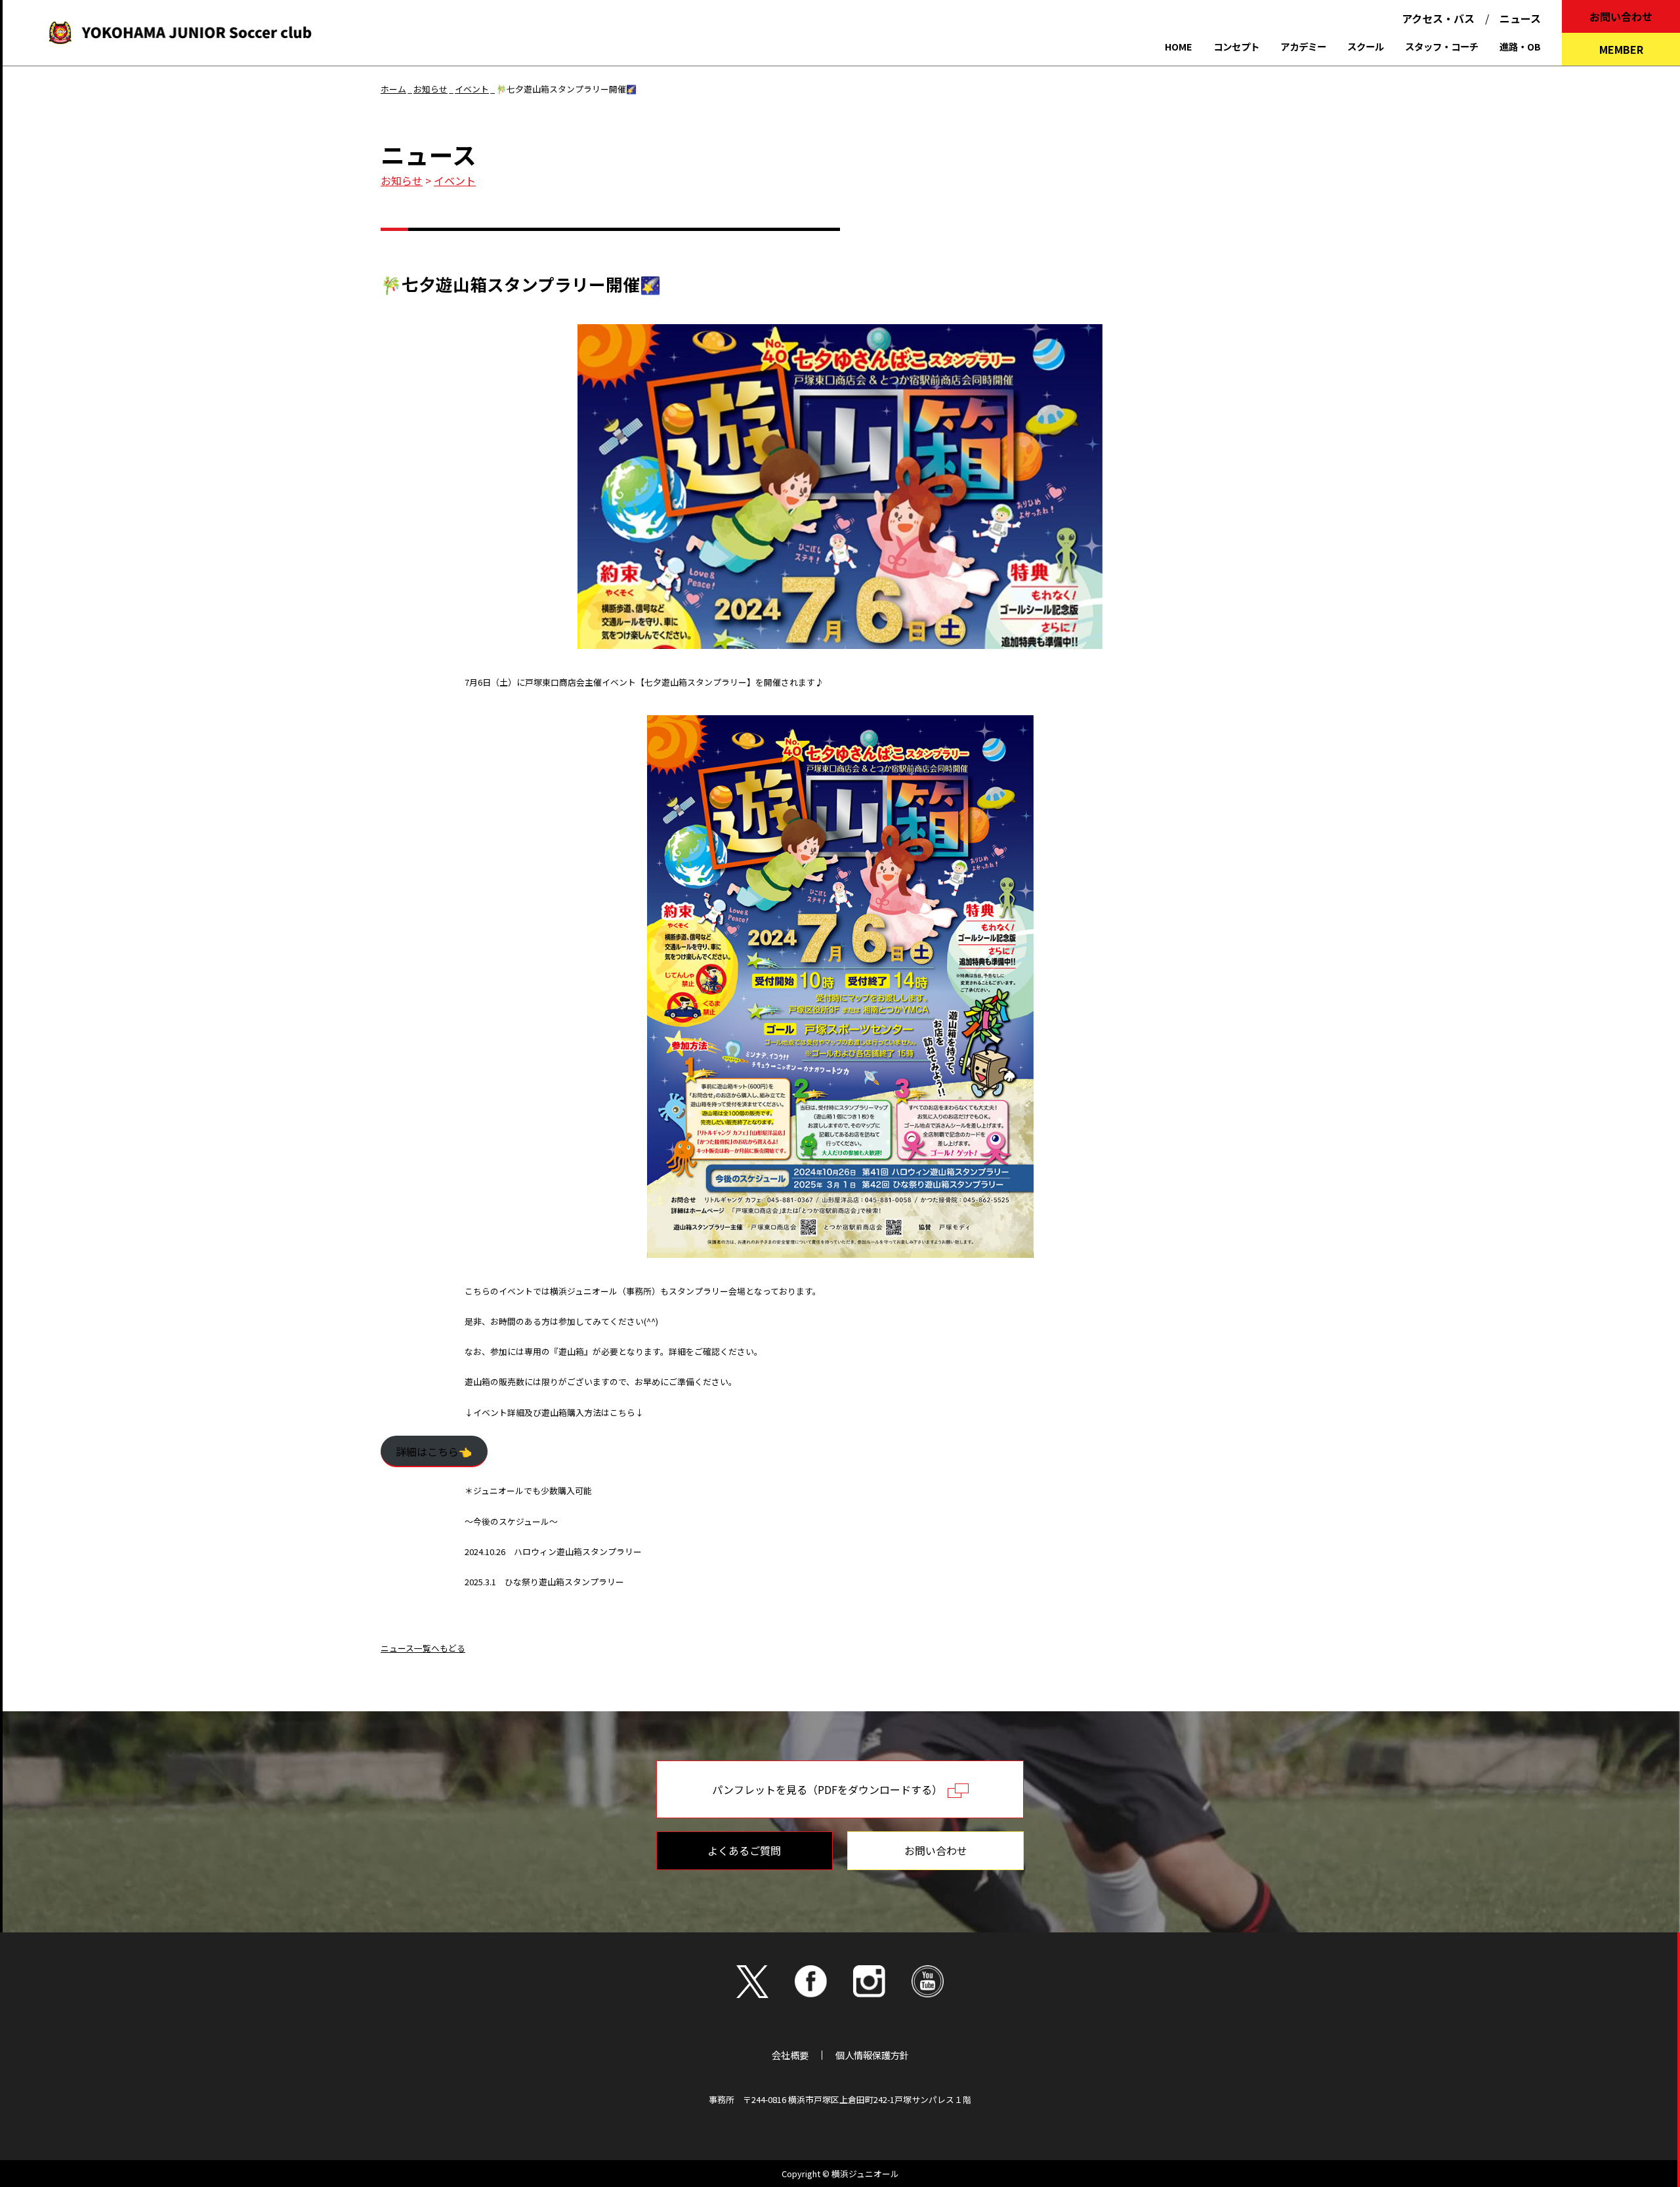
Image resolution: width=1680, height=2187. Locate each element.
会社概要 (790, 2055)
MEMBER (1621, 49)
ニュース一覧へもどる (423, 1648)
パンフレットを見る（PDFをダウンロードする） (830, 1789)
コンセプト (1236, 46)
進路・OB (1520, 46)
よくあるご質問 (744, 1850)
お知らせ (402, 180)
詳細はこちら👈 (434, 1451)
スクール (1366, 46)
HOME (1179, 46)
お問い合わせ (1621, 16)
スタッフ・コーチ (1442, 46)
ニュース (1520, 18)
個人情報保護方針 (872, 2055)
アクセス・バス (1438, 18)
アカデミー (1303, 46)
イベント (455, 180)
